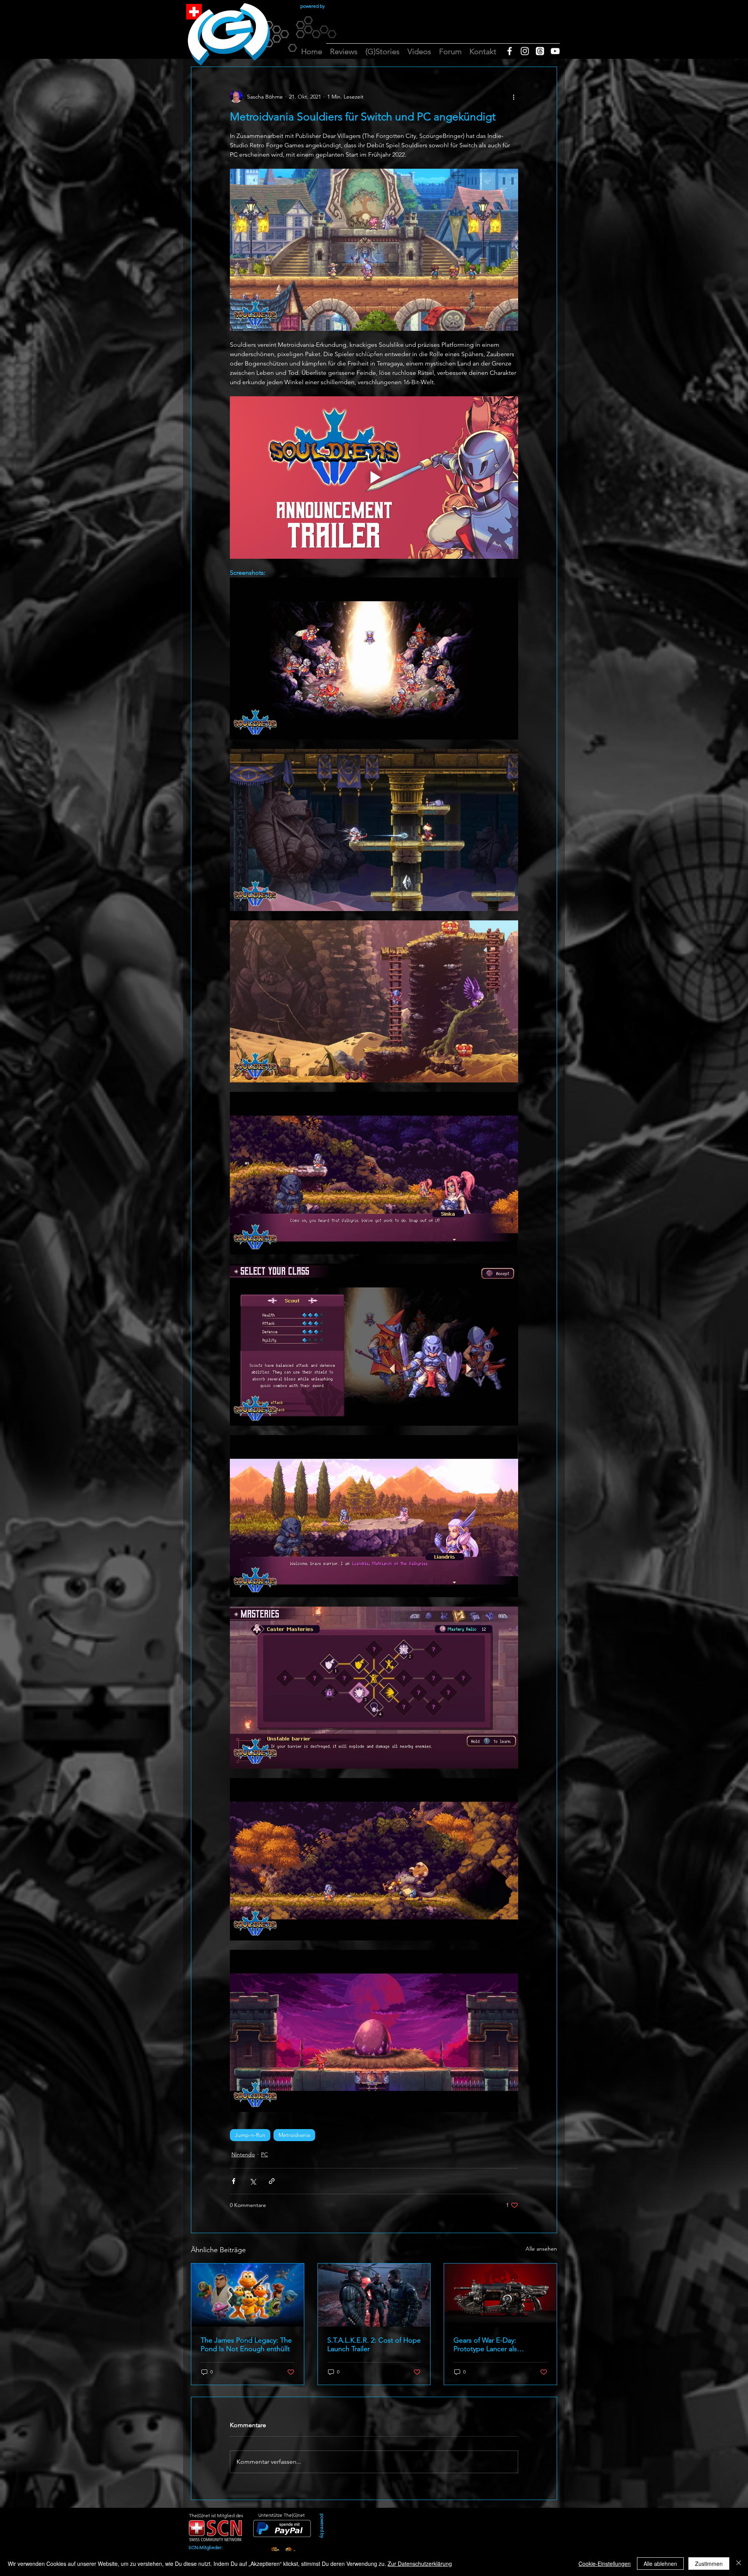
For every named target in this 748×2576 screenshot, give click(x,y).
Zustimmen (709, 2564)
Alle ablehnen (660, 2564)
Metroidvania (294, 2135)
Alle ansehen (541, 2249)
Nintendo (243, 2154)
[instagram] (525, 51)
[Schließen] (739, 2564)
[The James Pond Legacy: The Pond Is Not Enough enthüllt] (248, 2295)
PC (265, 2154)
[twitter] (540, 51)
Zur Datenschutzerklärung (420, 2564)
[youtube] (555, 51)
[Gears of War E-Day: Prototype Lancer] (500, 2295)
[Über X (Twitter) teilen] (253, 2181)
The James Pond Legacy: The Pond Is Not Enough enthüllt (246, 2345)
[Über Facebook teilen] (234, 2181)
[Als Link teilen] (272, 2181)
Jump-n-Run (250, 2135)
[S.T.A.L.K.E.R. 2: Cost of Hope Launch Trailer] (374, 2295)
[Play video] (374, 477)
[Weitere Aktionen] (513, 97)
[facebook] (510, 51)
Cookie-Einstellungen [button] (605, 2564)
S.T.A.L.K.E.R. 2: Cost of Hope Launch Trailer (374, 2345)
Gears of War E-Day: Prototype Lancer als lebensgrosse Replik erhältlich (500, 2345)
